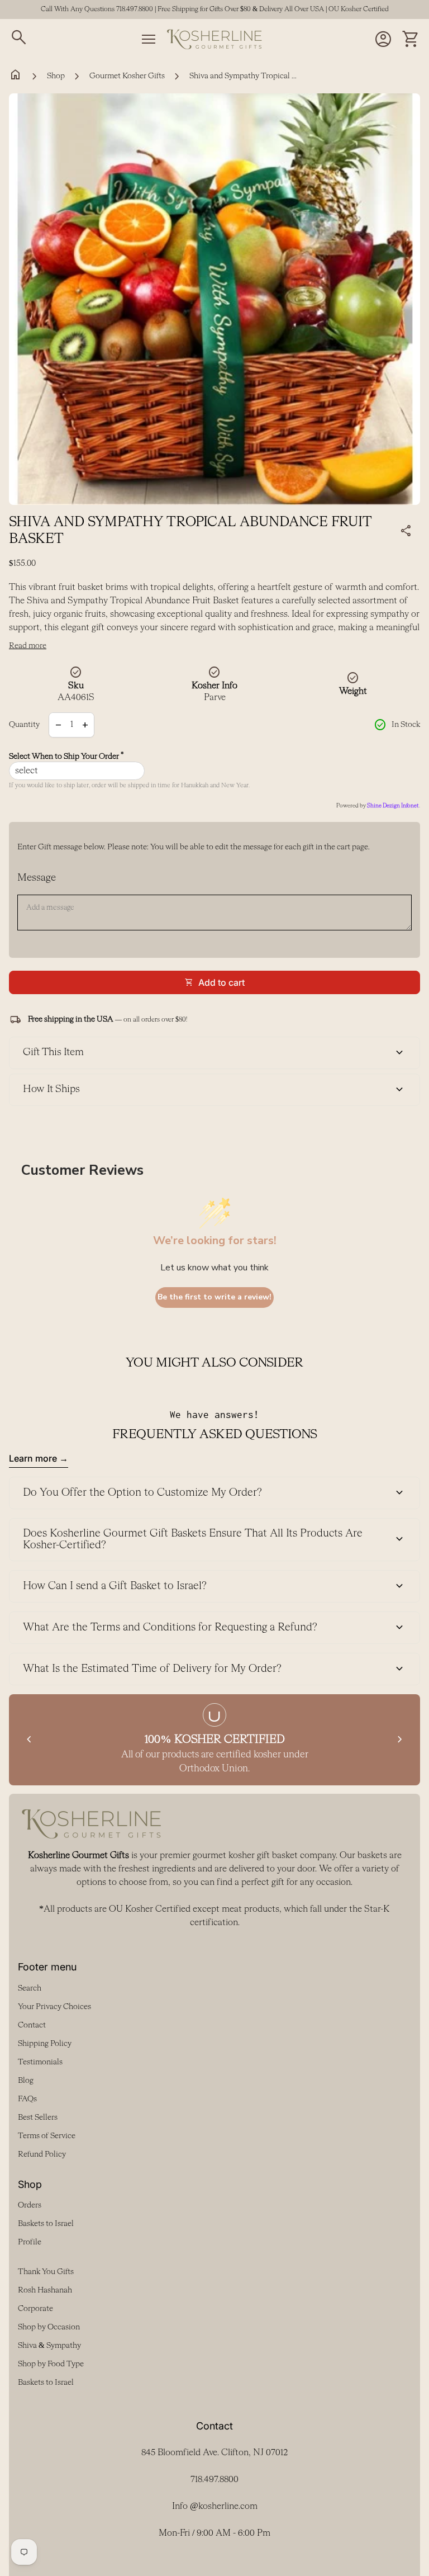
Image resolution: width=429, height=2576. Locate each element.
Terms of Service (47, 2136)
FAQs (27, 2099)
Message (37, 878)
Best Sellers (38, 2117)
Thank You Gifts (46, 2272)
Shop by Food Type (51, 2364)
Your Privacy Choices (54, 2007)
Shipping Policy (45, 2044)
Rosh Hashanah (45, 2290)
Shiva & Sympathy (49, 2346)
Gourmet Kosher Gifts (127, 76)
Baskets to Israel (46, 2224)
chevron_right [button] (400, 1740)
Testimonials (40, 2062)
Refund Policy (42, 2154)
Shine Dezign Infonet (393, 806)
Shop (56, 76)
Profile (30, 2242)
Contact (32, 2025)
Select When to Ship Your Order (66, 756)
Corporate (35, 2309)
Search (30, 1988)
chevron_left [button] (29, 1740)
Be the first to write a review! (214, 1297)
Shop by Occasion (49, 2327)
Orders (30, 2205)
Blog (26, 2081)
